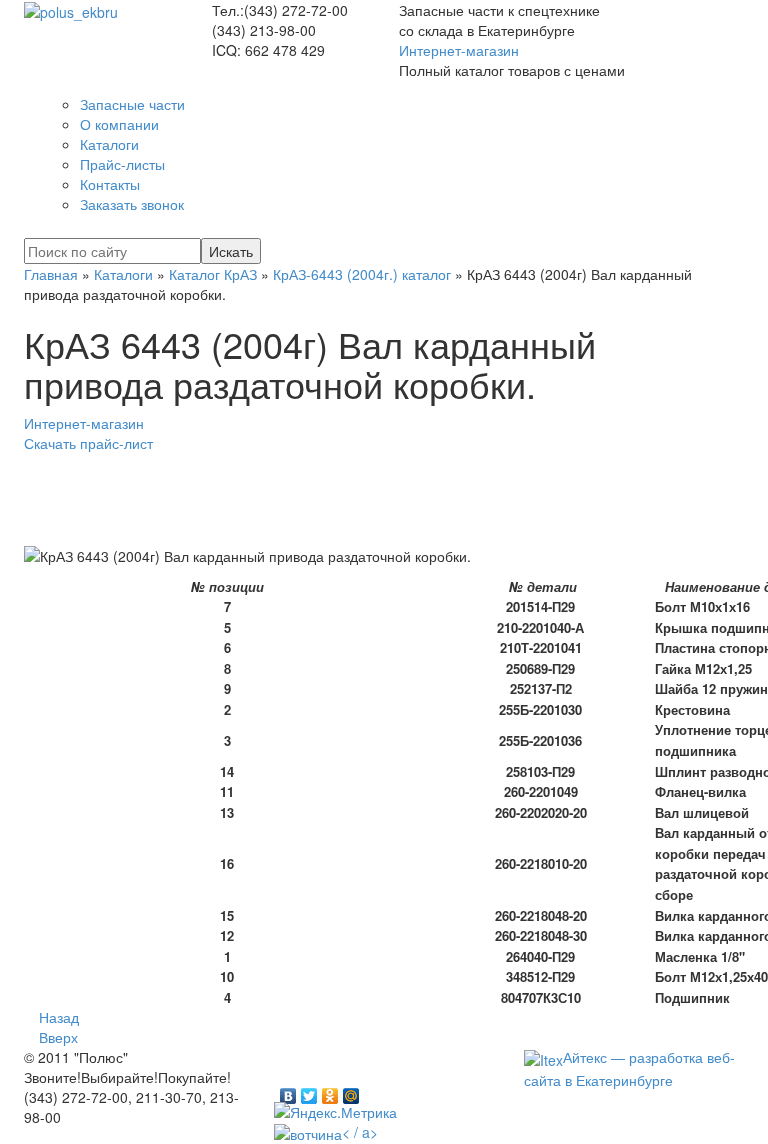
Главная (51, 274)
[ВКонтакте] (288, 1091)
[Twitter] (309, 1091)
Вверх (58, 1037)
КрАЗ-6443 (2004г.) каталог (362, 274)
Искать (231, 251)
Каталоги (123, 274)
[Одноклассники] (330, 1091)
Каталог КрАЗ (213, 274)
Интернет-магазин (459, 50)
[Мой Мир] (351, 1091)
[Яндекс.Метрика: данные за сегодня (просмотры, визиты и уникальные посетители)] (335, 1112)
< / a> (360, 1132)
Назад (59, 1017)
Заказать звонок (132, 204)
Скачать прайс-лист (88, 443)
